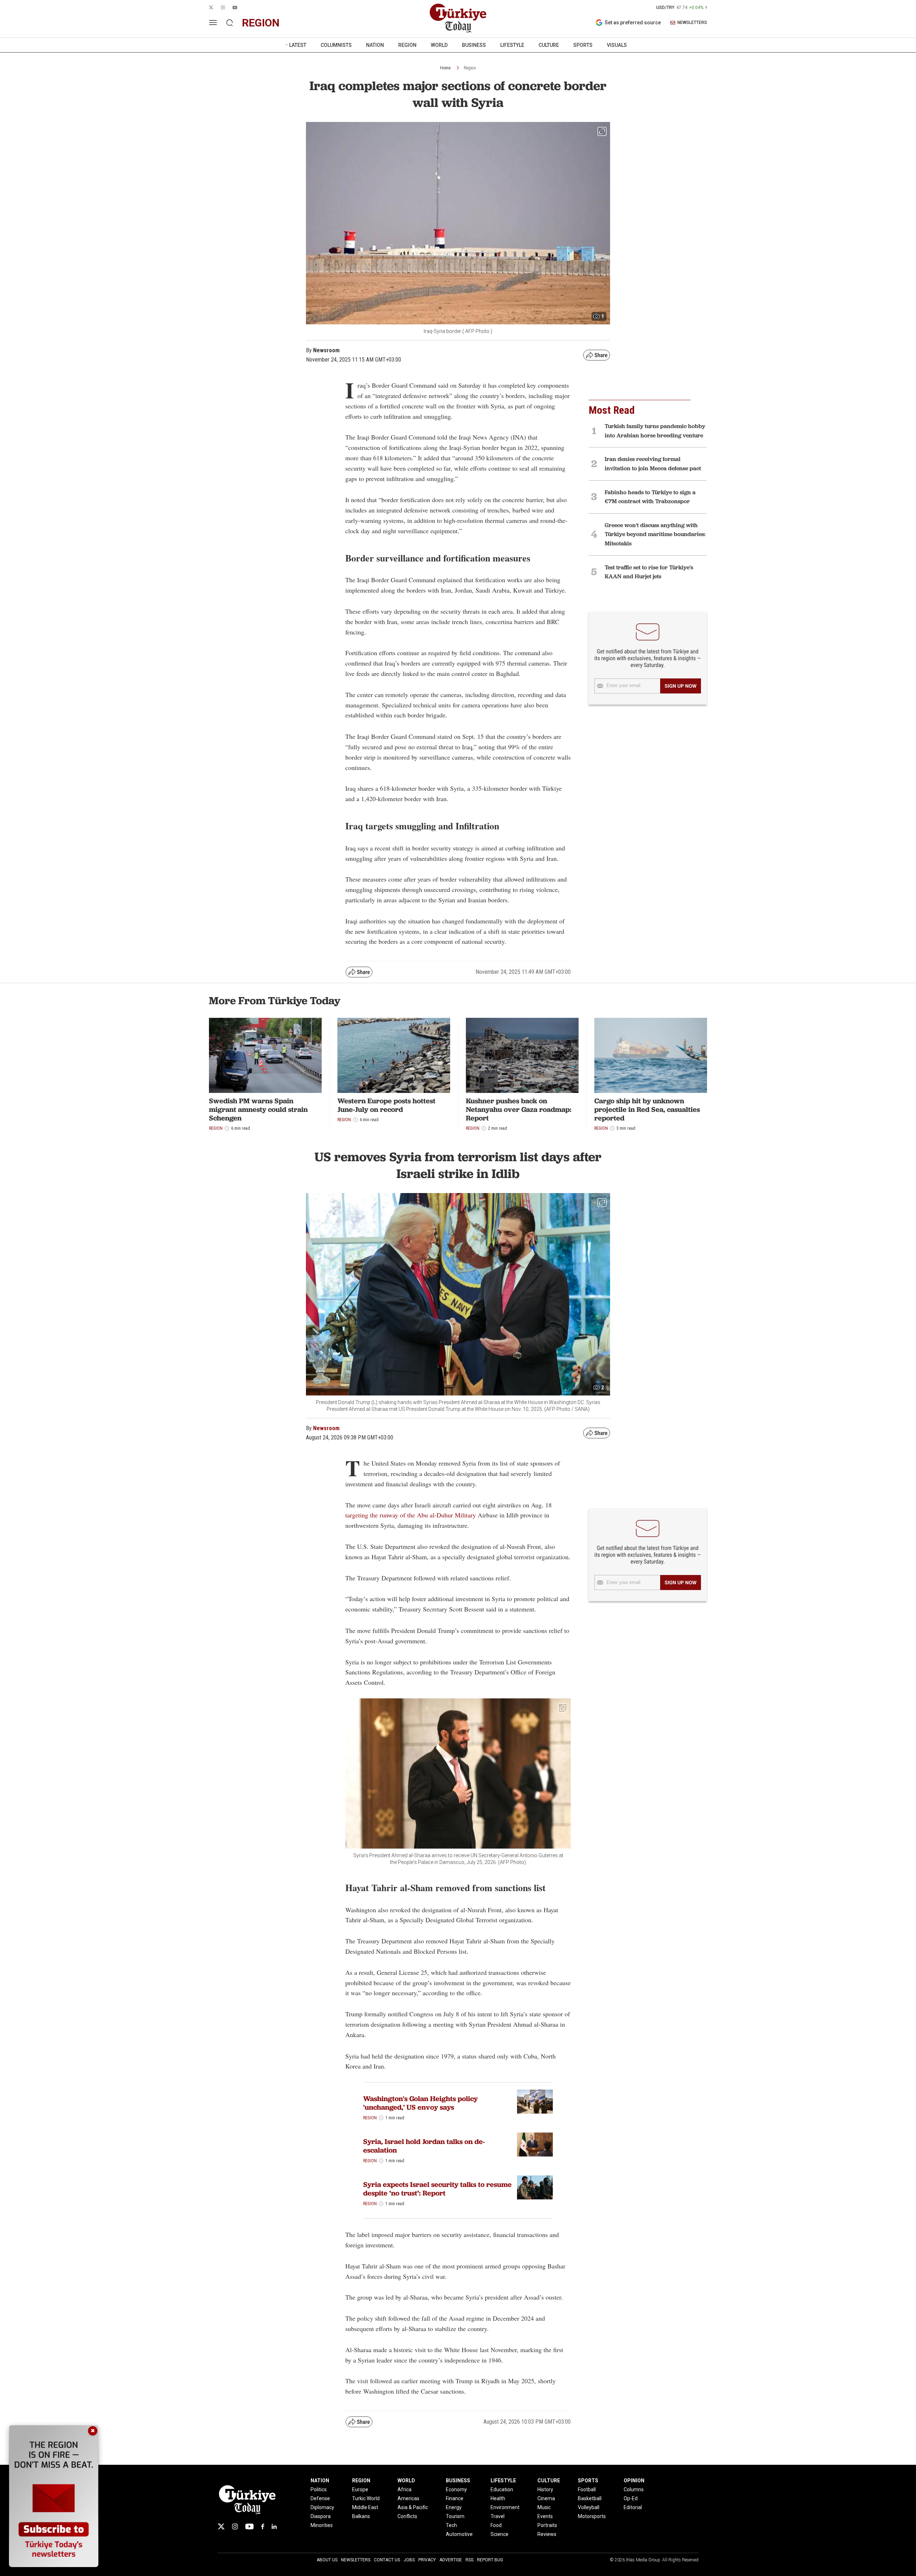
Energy (454, 2507)
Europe (360, 2489)
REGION (407, 45)
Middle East (365, 2507)
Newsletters (356, 2560)
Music (544, 2507)
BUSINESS (474, 45)
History (545, 2489)
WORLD (439, 45)
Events (545, 2516)
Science (500, 2534)
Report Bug (490, 2560)
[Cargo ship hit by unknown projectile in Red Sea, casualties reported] (651, 1055)
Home (445, 68)
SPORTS (583, 45)
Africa (405, 2489)
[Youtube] (249, 2526)
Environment (505, 2507)
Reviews (547, 2534)
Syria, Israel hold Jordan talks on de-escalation (424, 2146)
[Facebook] (263, 2526)
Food (496, 2525)
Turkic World (366, 2498)
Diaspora (321, 2516)
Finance (455, 2498)
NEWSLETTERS (692, 23)
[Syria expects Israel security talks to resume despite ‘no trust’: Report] (535, 2187)
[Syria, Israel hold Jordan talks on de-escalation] (535, 2145)
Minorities (322, 2525)
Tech (451, 2525)
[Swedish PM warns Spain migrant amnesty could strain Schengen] (265, 1055)
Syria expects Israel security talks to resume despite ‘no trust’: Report (437, 2189)
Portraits (547, 2525)
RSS (469, 2560)
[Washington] (535, 2102)
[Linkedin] (274, 2526)
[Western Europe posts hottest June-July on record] (394, 1055)
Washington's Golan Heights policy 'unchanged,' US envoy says (420, 2103)
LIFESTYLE (512, 45)
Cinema (546, 2498)
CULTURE (549, 45)
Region (470, 68)
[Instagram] (235, 2526)
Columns (634, 2489)
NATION (375, 45)
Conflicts (407, 2516)
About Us (327, 2560)
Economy (456, 2489)
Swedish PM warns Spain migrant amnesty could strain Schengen (258, 1109)
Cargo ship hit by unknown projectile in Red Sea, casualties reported (647, 1109)
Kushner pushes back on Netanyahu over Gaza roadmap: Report (519, 1109)
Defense (320, 2498)
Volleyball (589, 2507)
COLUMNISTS (336, 45)
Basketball (590, 2498)
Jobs (409, 2560)
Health (498, 2498)
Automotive (459, 2534)
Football (587, 2489)
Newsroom (326, 1428)
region (261, 23)
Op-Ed (631, 2498)
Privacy (427, 2560)
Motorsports (592, 2516)
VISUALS (617, 45)
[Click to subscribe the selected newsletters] (681, 686)
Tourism (455, 2516)
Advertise (451, 2560)
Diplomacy (322, 2507)
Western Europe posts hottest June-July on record (386, 1105)
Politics (319, 2489)
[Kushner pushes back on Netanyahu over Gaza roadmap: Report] (522, 1055)
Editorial (633, 2507)
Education (502, 2489)
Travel (498, 2516)
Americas (408, 2498)
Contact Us (387, 2560)
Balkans (361, 2516)
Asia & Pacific (413, 2507)
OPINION (634, 2481)
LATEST (298, 45)
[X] (221, 2526)
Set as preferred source (633, 23)
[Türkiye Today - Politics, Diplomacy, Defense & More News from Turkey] (458, 18)
